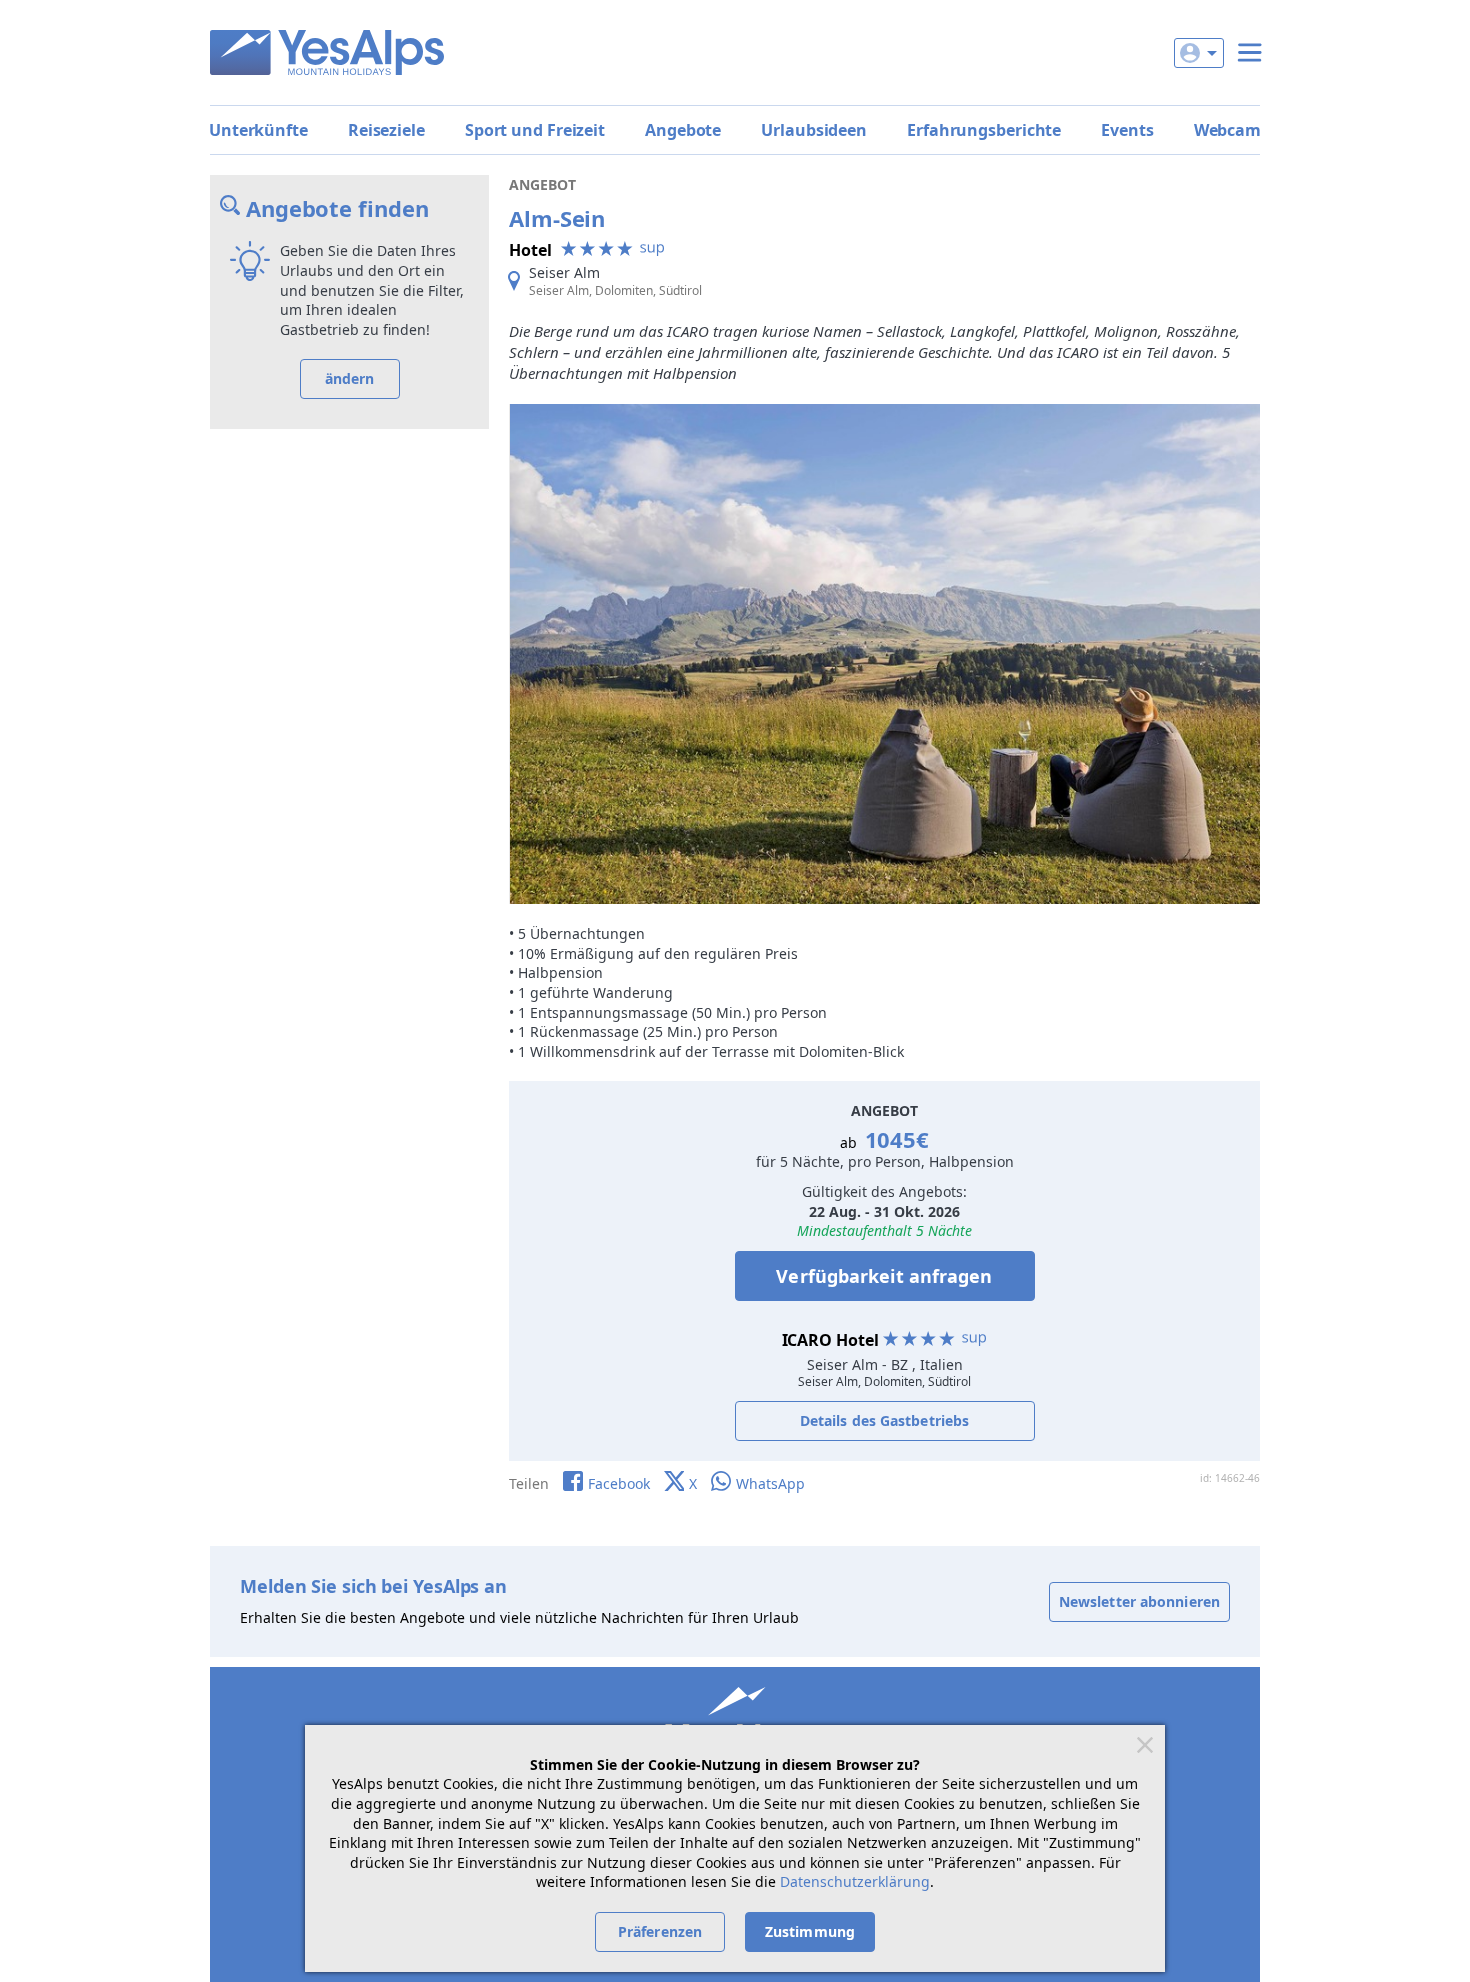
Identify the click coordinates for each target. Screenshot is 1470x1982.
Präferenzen (660, 1931)
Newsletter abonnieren (1139, 1601)
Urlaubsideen (814, 130)
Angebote (683, 130)
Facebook (619, 1483)
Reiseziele (386, 130)
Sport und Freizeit (535, 130)
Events (1127, 130)
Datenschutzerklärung (855, 1881)
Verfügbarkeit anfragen (884, 1276)
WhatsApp (770, 1483)
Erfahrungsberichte (984, 130)
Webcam (1227, 130)
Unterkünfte (258, 130)
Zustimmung (810, 1931)
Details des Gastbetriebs (884, 1420)
